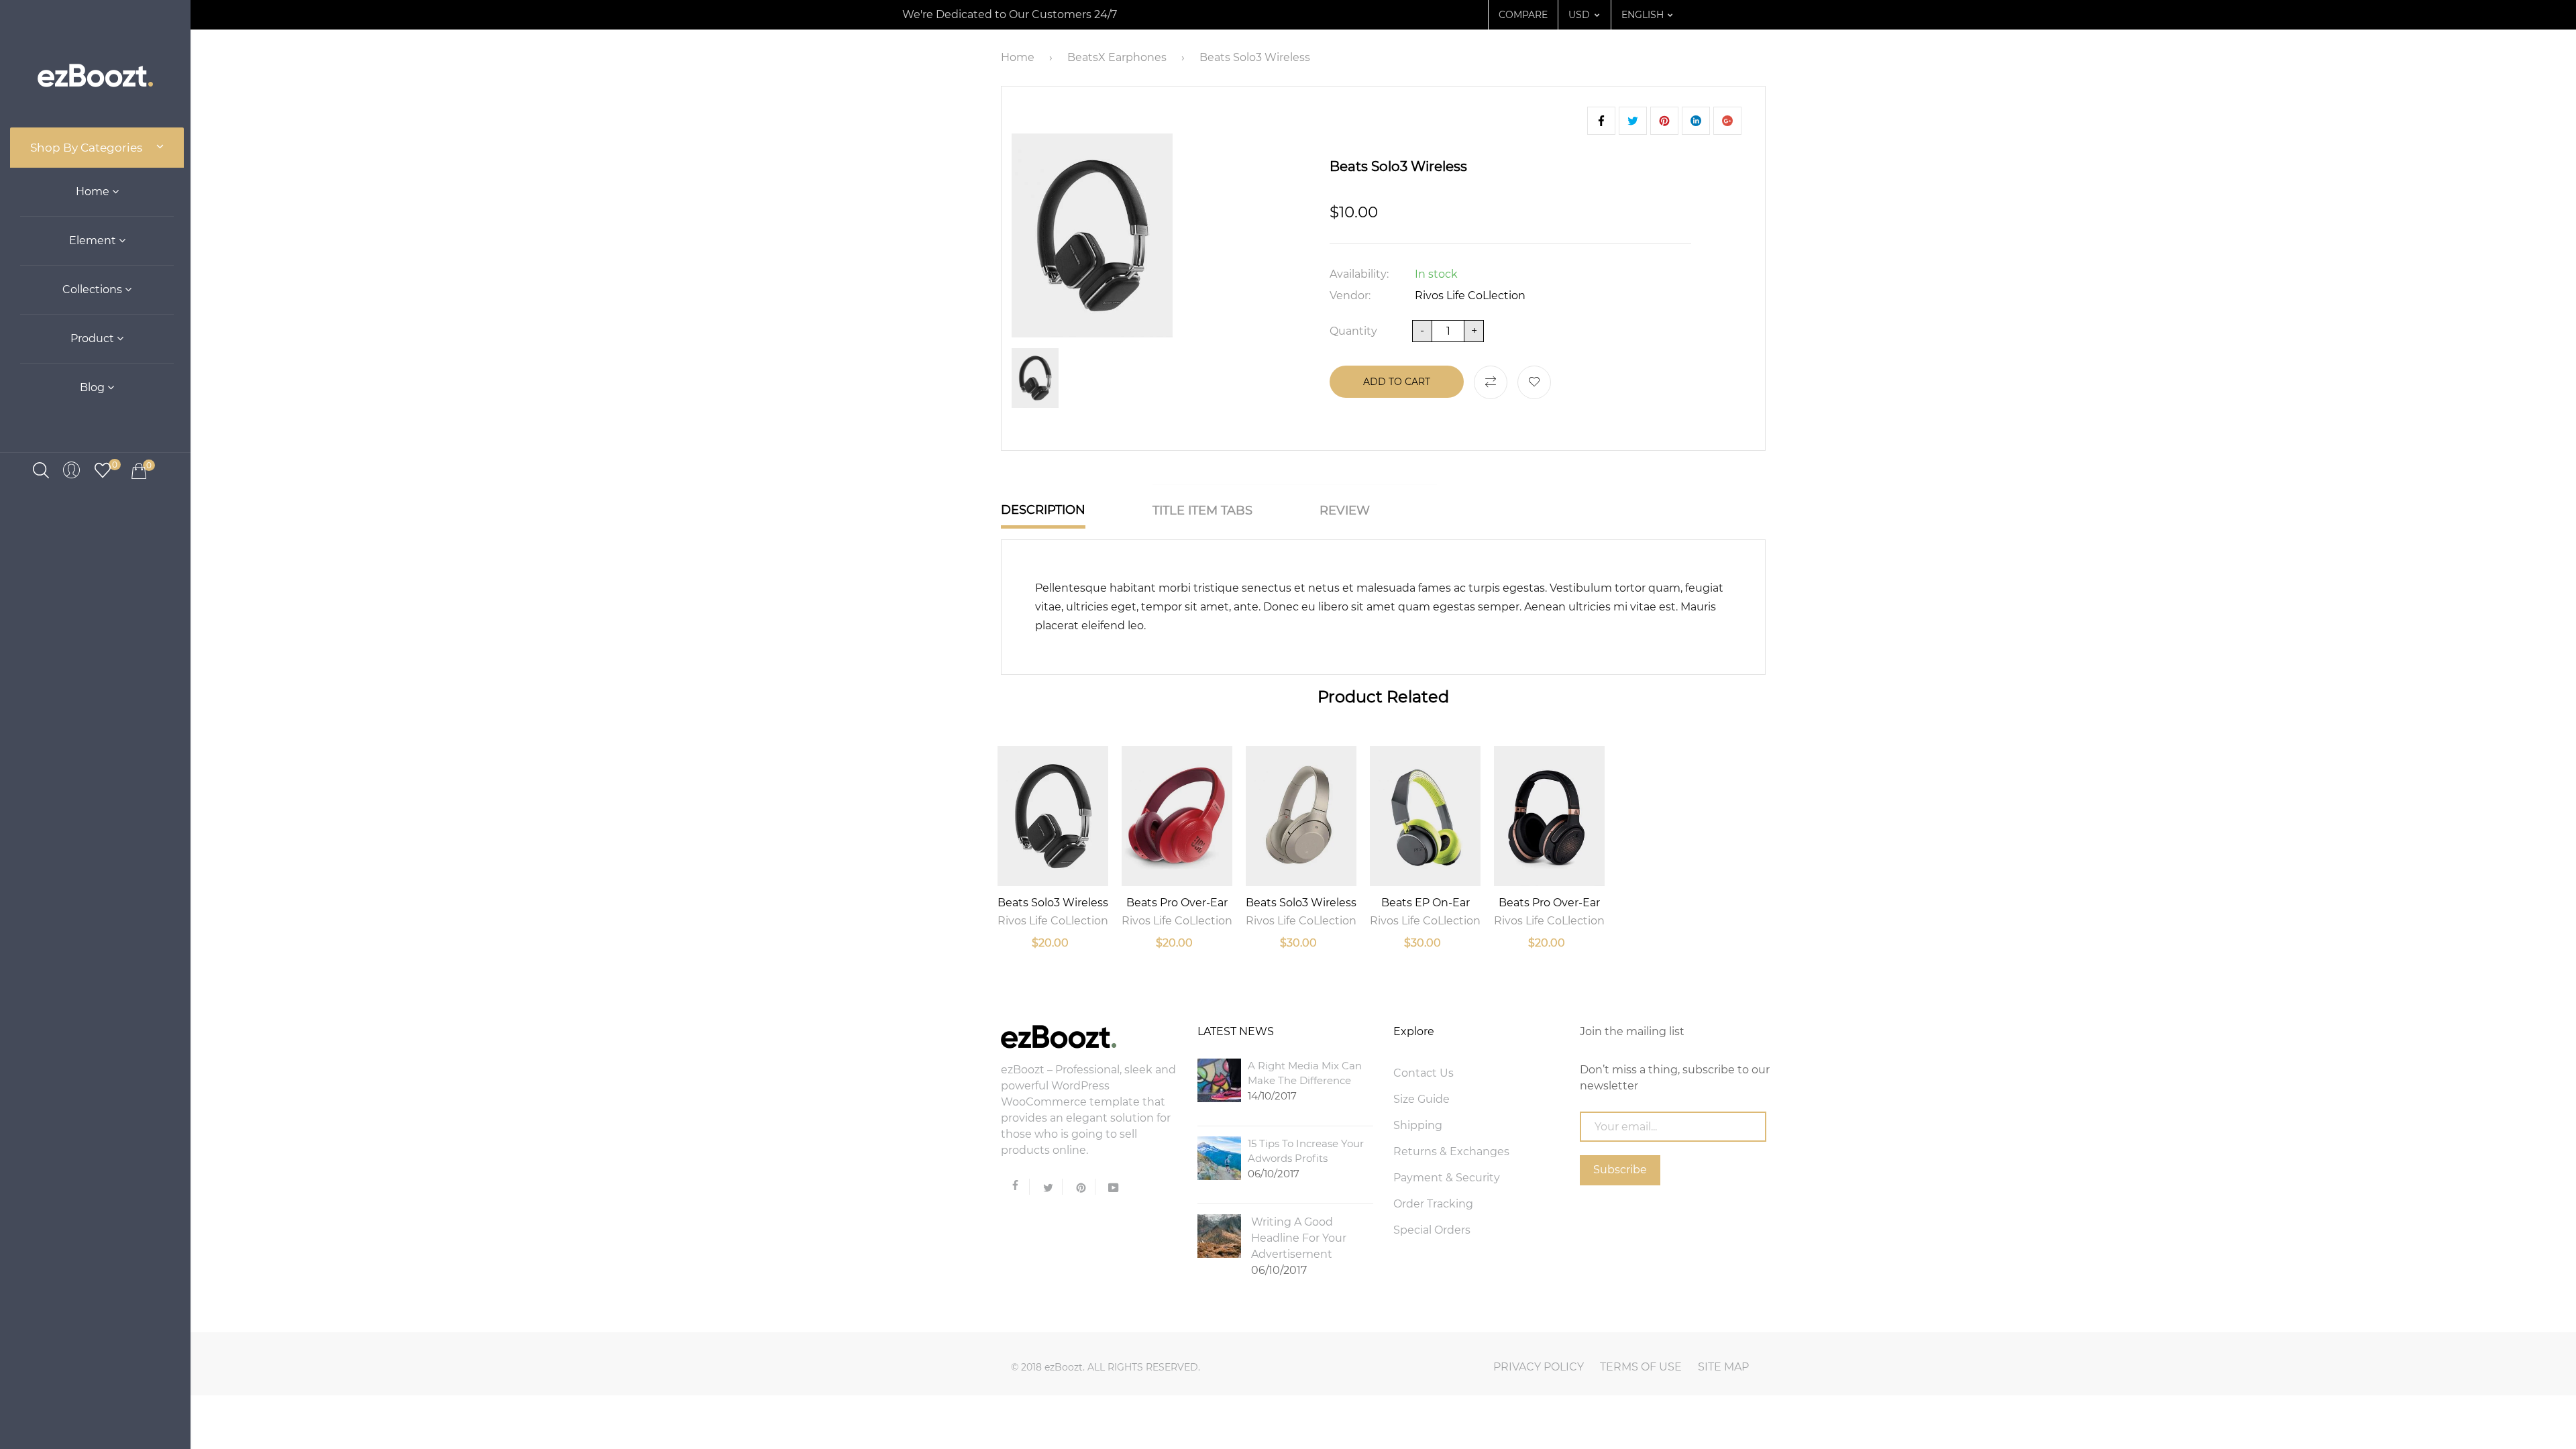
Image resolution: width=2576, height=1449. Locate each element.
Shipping (1418, 1125)
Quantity (1353, 331)
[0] (103, 469)
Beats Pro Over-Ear (1177, 903)
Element (94, 240)
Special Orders (1432, 1230)
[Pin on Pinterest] (1727, 121)
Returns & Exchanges (1451, 1151)
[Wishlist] (1534, 382)
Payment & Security (1447, 1178)
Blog (94, 387)
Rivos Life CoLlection (1470, 296)
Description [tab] (1043, 510)
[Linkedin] (1696, 121)
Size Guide (1421, 1099)
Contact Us (1424, 1073)
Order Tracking (1433, 1204)
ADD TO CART (1397, 382)
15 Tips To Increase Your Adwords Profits (1306, 1159)
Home (94, 192)
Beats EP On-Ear (1426, 903)
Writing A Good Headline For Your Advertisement (1299, 1246)
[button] (1579, 15)
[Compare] (1491, 382)
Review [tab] (1345, 511)
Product (94, 338)
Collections (94, 289)
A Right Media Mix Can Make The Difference (1305, 1081)
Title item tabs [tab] (1202, 511)
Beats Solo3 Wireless (1053, 903)
